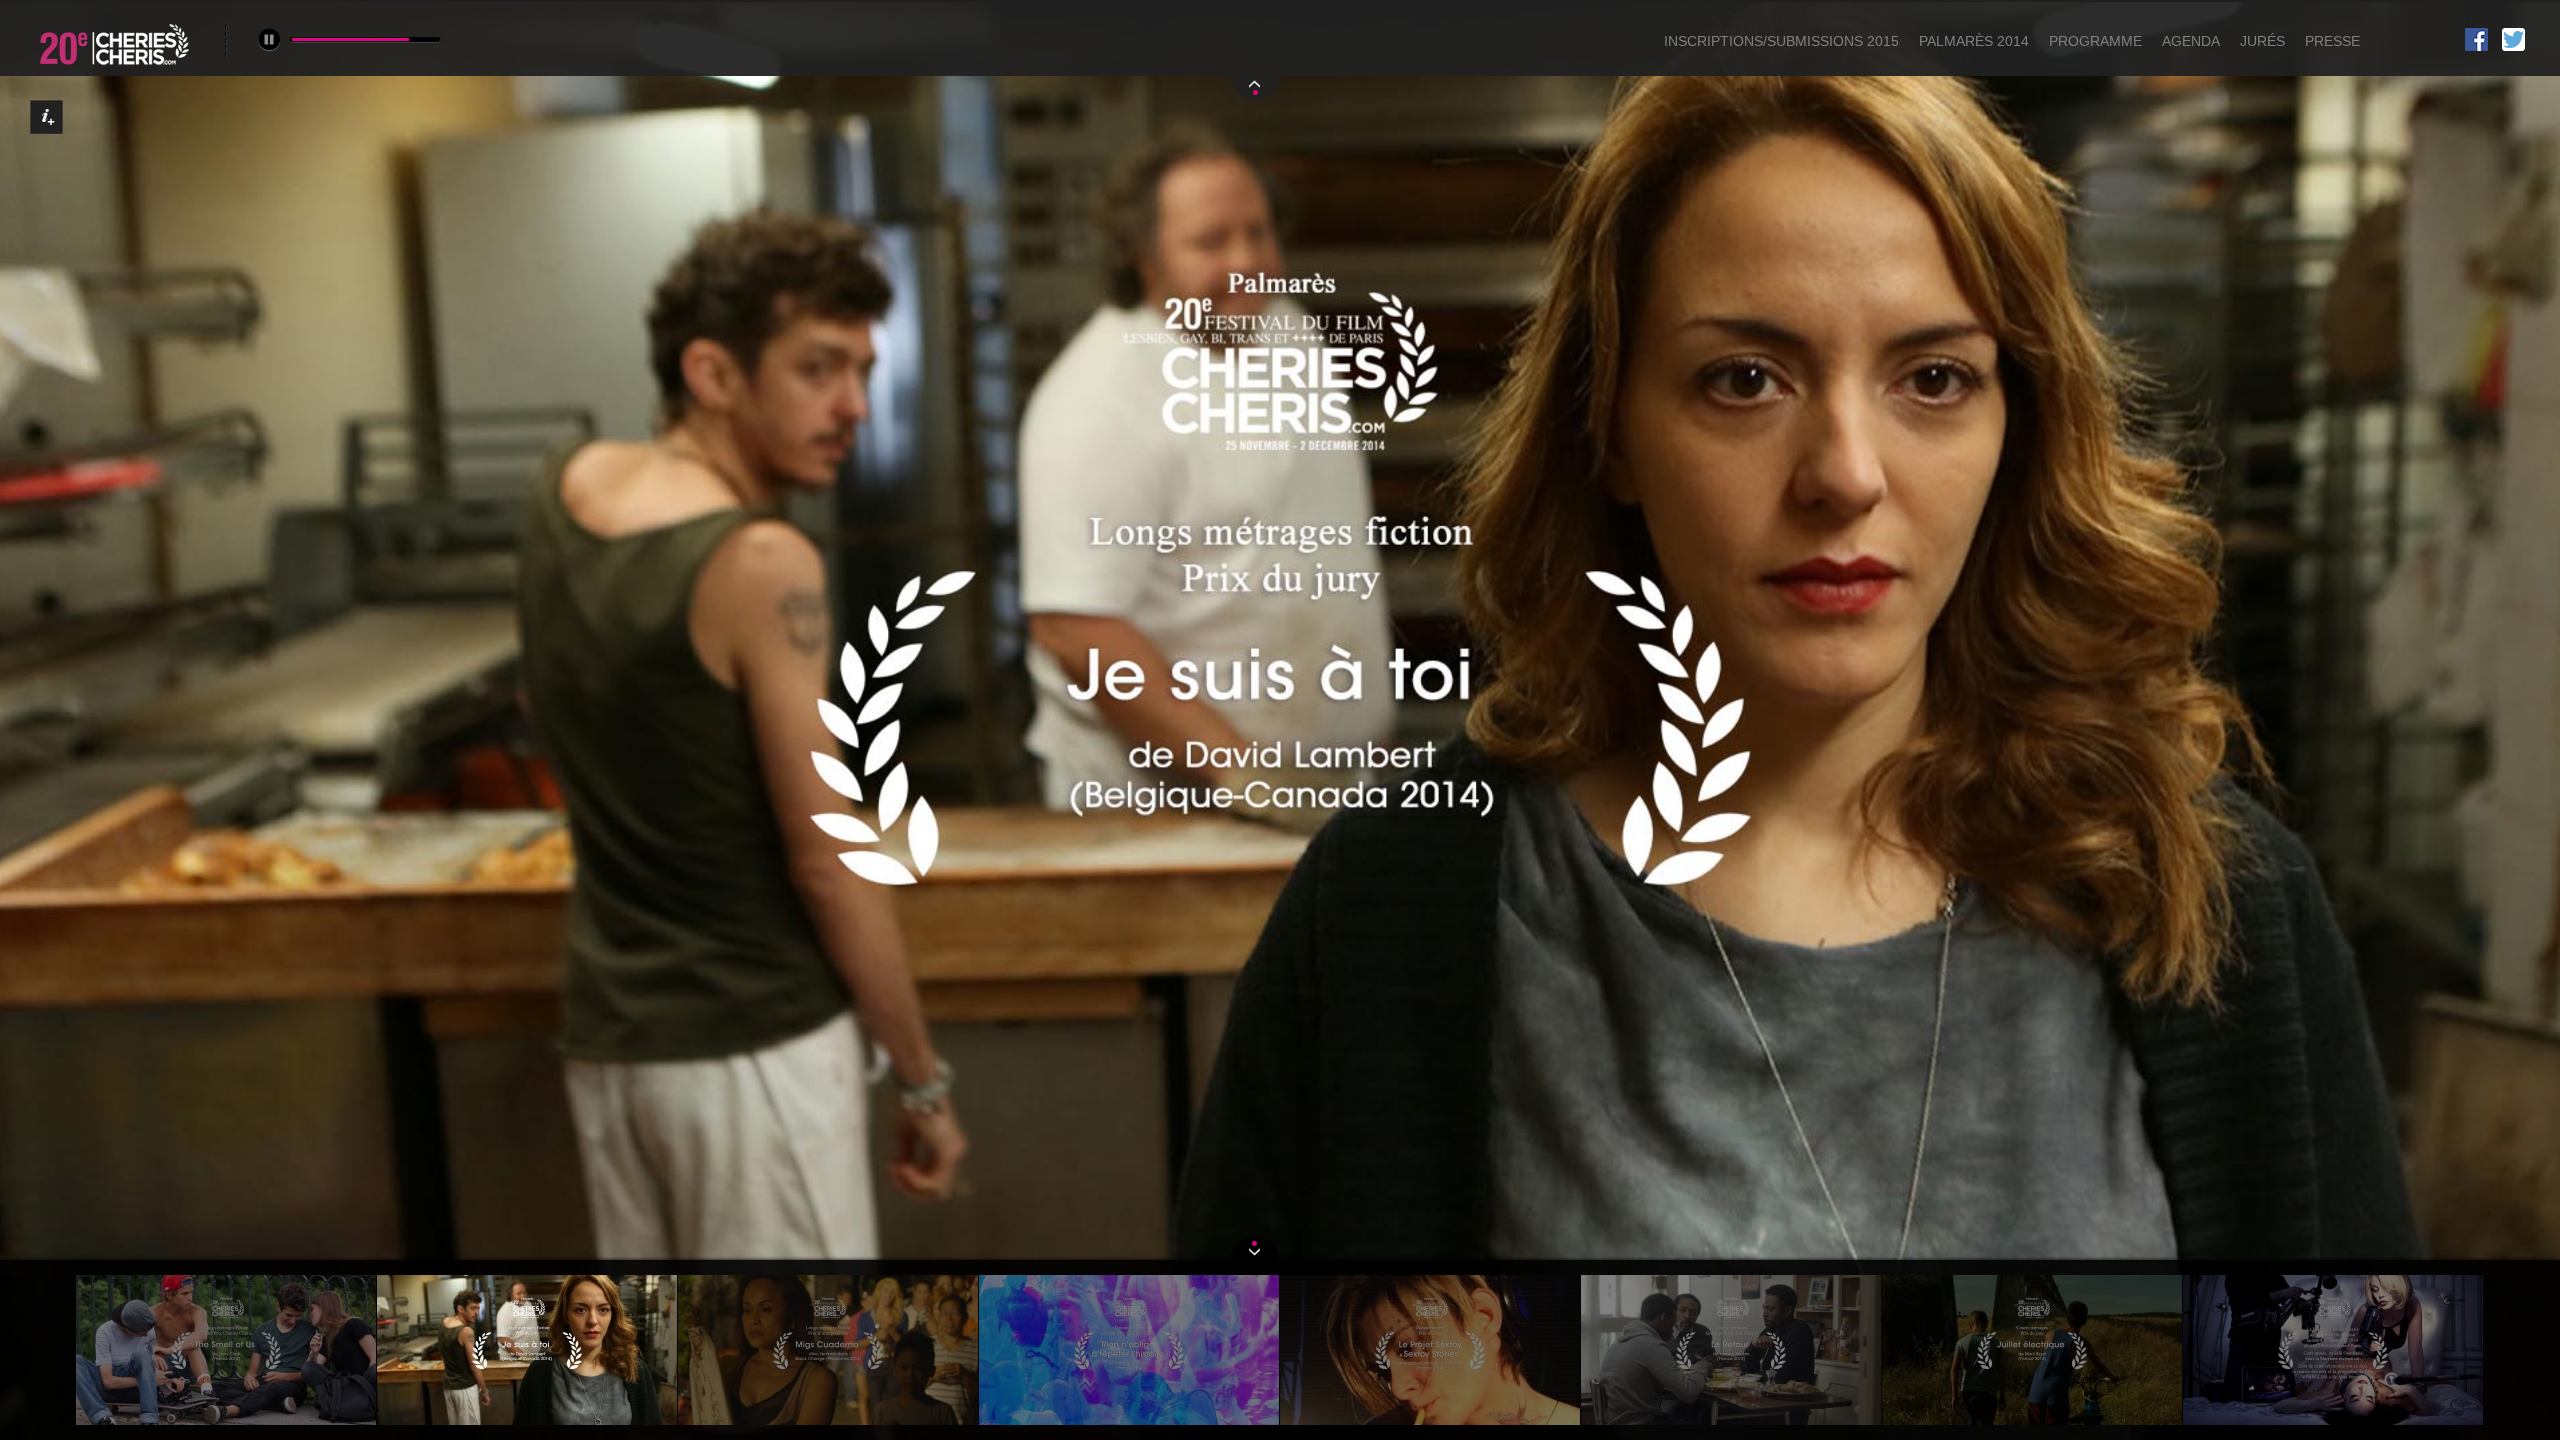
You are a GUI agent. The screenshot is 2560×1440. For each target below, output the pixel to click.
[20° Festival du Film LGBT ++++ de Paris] (116, 68)
